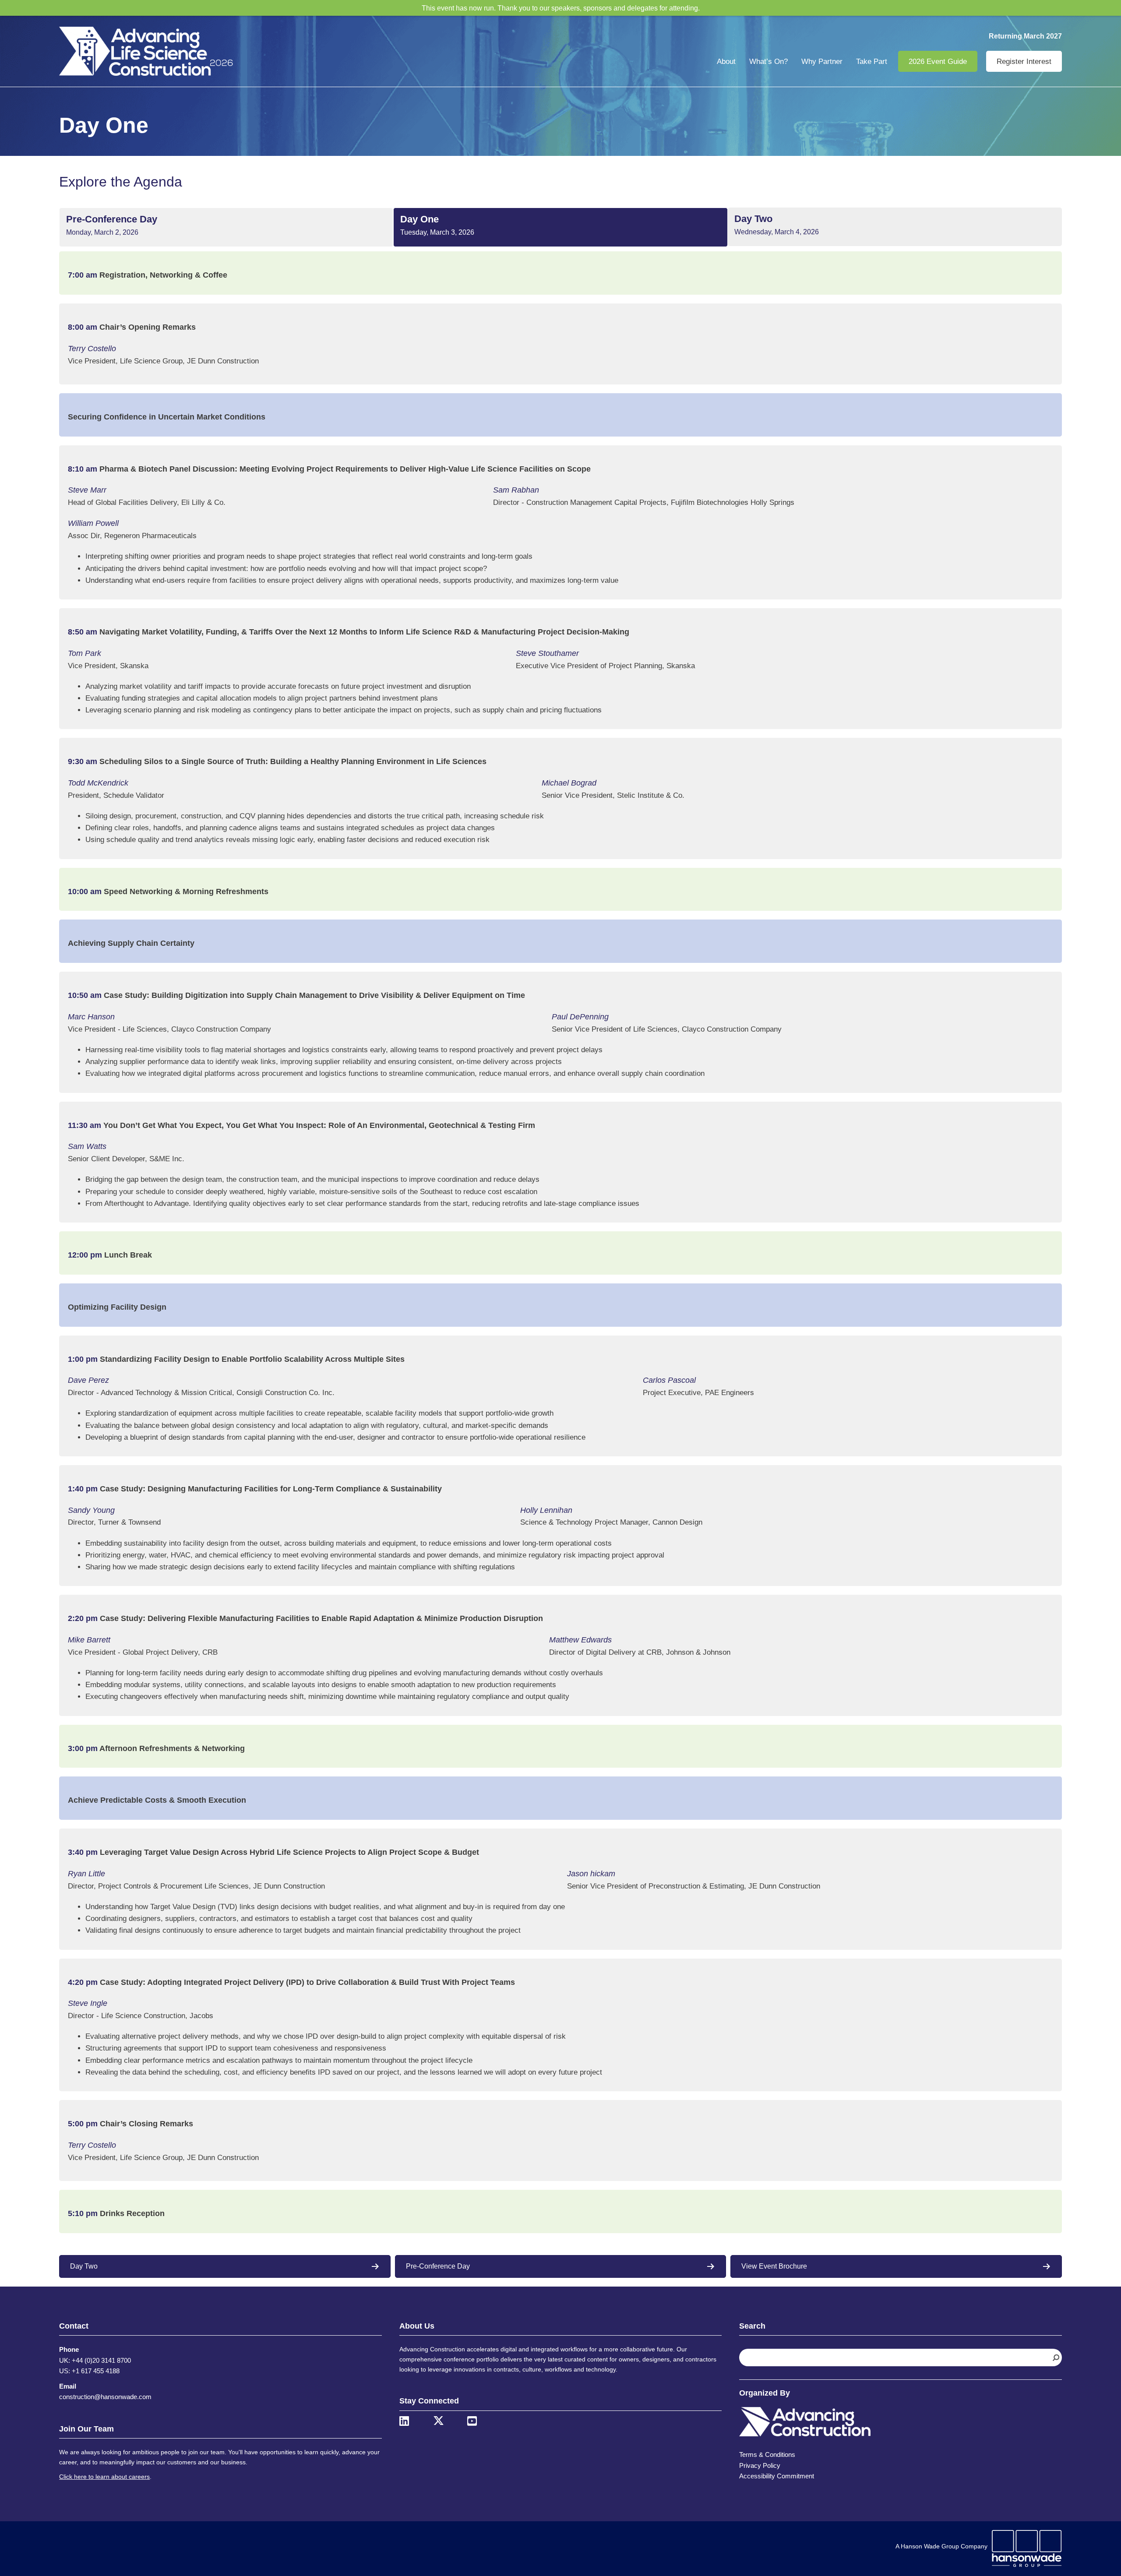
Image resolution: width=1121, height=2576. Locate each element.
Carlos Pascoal (669, 1380)
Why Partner (822, 62)
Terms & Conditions (767, 2454)
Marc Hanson (91, 1017)
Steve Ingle (88, 2003)
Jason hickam (591, 1874)
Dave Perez (88, 1380)
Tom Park (85, 653)
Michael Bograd (569, 783)
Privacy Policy (760, 2465)
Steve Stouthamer (547, 653)
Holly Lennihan (546, 1510)
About (726, 62)
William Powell (93, 523)
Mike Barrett (89, 1640)
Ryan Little (86, 1874)
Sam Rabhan (516, 490)
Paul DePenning (580, 1017)
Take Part (872, 62)
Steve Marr (87, 490)
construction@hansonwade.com (105, 2397)
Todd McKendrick (98, 783)
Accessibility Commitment (777, 2476)
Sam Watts (87, 1146)
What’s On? (768, 62)
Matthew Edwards (580, 1640)
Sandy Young (91, 1510)
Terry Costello (92, 349)
